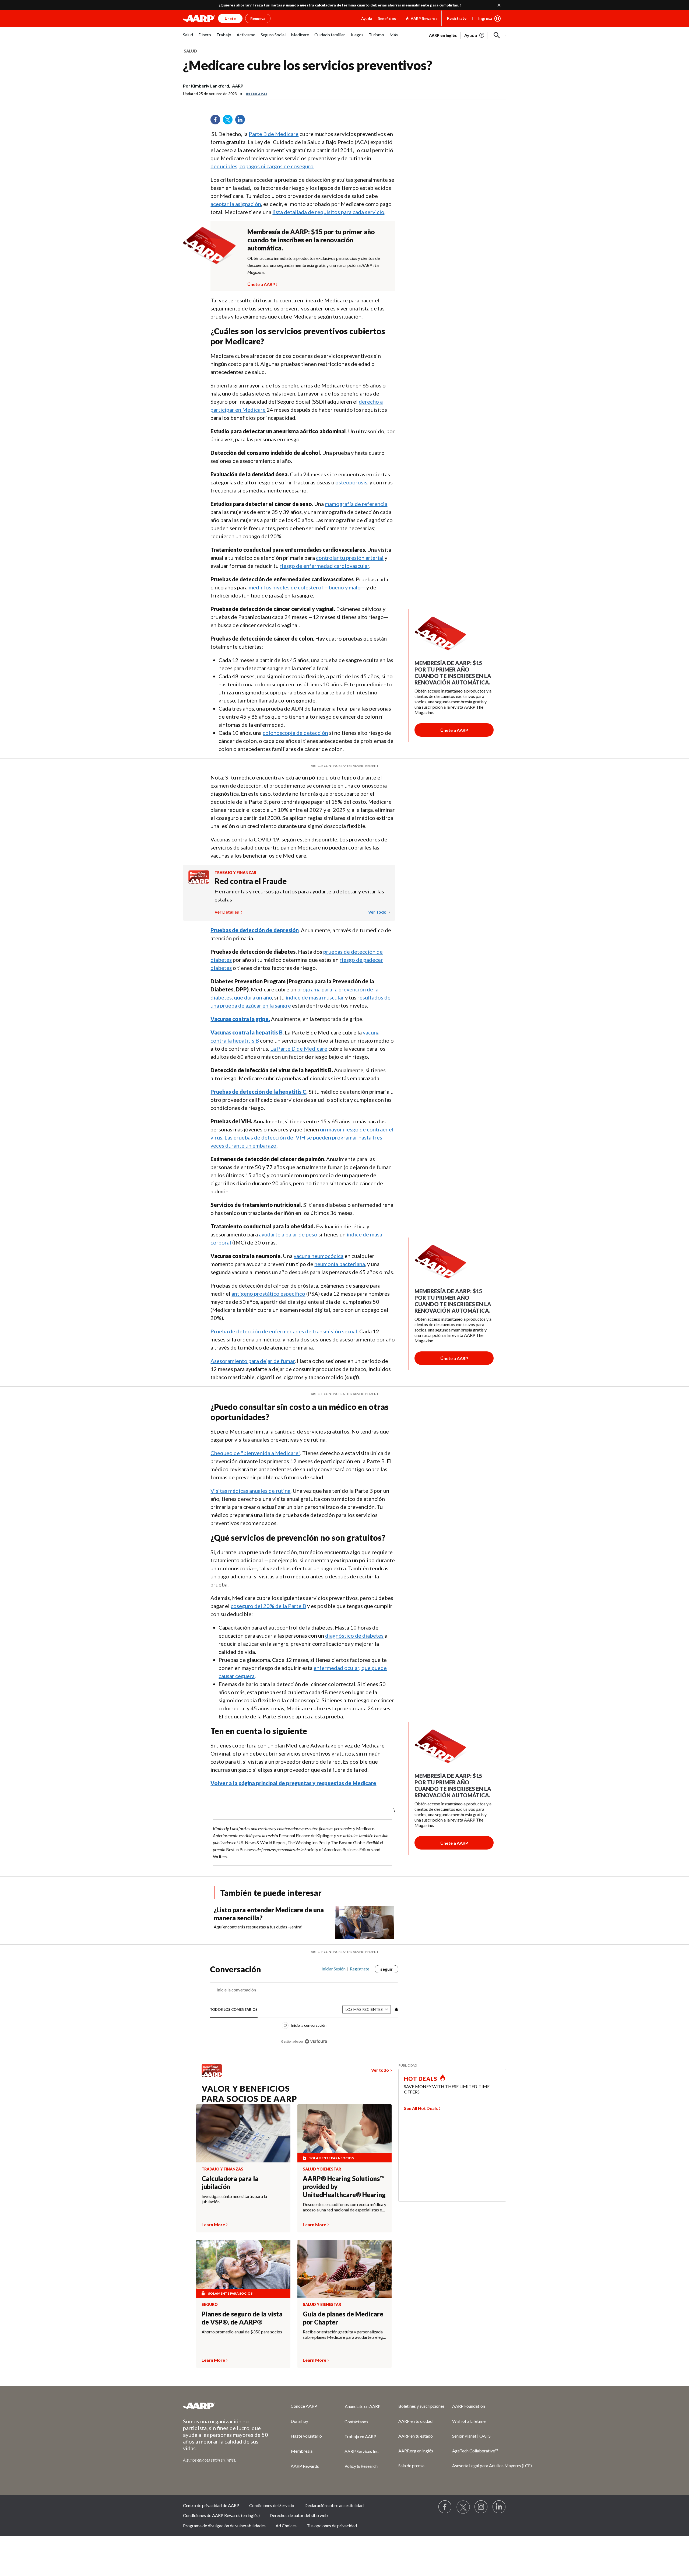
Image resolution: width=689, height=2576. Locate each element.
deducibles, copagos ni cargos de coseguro (262, 166)
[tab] (234, 2010)
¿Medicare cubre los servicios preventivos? (308, 65)
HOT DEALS (421, 2079)
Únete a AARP (261, 284)
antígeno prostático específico (268, 1294)
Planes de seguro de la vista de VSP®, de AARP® (242, 2318)
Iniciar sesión (334, 1969)
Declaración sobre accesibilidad (334, 2505)
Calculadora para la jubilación (230, 2182)
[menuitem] (188, 38)
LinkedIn (242, 121)
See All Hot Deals (421, 2108)
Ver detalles (227, 912)
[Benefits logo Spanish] (199, 882)
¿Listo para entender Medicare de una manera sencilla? (269, 1914)
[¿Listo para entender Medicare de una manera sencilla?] (365, 1922)
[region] (304, 2008)
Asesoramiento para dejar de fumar (253, 1361)
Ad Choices (286, 2526)
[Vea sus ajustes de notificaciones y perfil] (396, 2009)
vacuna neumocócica (319, 1256)
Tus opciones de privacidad (332, 2526)
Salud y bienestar (322, 2169)
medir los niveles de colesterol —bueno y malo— (307, 587)
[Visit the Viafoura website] (316, 2041)
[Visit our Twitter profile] (463, 2507)
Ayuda (367, 18)
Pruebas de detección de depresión (255, 930)
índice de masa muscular (315, 997)
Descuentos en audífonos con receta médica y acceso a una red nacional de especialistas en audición (344, 2207)
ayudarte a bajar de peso (288, 1234)
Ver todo (378, 912)
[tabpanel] (467, 35)
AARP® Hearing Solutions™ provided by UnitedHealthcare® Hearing (344, 2187)
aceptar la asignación (236, 204)
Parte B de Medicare (274, 134)
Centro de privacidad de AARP (211, 2505)
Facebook (217, 121)
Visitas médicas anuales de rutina (250, 1491)
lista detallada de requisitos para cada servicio (328, 212)
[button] (497, 35)
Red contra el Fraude (251, 881)
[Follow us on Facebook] (445, 2507)
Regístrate (457, 18)
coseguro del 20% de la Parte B (268, 1606)
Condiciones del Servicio (272, 2505)
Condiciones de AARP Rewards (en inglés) (221, 2515)
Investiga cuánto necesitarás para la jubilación (234, 2199)
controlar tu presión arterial (350, 558)
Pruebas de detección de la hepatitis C (258, 1092)
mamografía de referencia (356, 504)
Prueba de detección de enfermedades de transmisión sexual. (284, 1331)
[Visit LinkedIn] (499, 2507)
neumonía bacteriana (340, 1264)
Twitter (230, 121)
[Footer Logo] (226, 2406)
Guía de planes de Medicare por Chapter (343, 2318)
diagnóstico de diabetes (354, 1635)
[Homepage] (199, 19)
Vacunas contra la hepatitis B (247, 1032)
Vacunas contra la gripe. (240, 1019)
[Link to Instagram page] (481, 2507)
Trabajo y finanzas (235, 873)
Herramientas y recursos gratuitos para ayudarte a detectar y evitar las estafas (299, 895)
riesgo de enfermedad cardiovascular (324, 566)
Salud (190, 51)
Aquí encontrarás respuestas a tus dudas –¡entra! (258, 1927)
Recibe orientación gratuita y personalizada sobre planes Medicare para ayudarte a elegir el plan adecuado (344, 2334)
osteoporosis (351, 482)
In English (256, 94)
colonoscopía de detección (295, 733)
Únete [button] (230, 18)
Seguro (210, 2305)
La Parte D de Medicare (299, 1048)
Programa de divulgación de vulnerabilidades (224, 2526)
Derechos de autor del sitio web (299, 2515)
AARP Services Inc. (362, 2451)
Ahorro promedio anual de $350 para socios (242, 2332)
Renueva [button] (258, 18)
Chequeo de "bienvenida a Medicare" (255, 1453)
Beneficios (387, 18)
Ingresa (485, 18)
